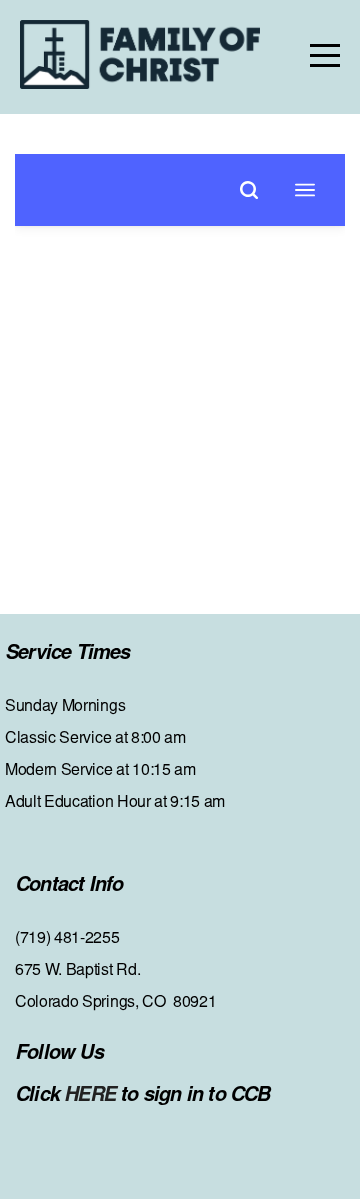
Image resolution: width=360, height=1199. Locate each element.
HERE (92, 1096)
